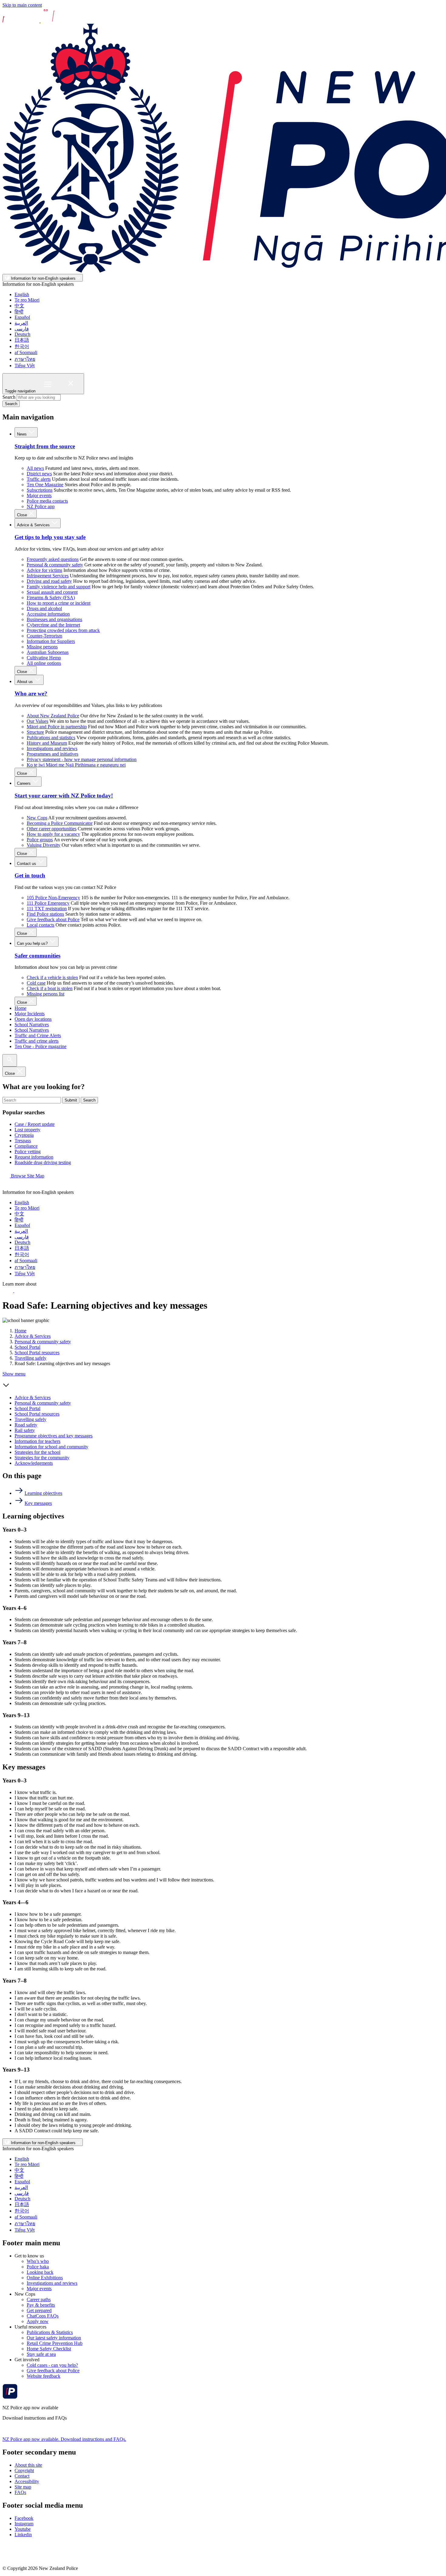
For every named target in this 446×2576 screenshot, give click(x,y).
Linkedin (23, 2535)
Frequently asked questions (53, 559)
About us (25, 682)
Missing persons (42, 647)
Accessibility (27, 2481)
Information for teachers (37, 1441)
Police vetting (28, 1151)
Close (23, 515)
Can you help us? (33, 943)
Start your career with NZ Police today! (64, 796)
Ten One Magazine (45, 485)
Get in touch (30, 875)
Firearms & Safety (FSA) (51, 598)
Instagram (24, 2524)
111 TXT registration (47, 909)
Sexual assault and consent (52, 592)
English (22, 294)
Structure (35, 732)
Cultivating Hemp (44, 658)
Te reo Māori (27, 300)
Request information (34, 1157)
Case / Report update (35, 1124)
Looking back (40, 2272)
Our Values (37, 721)
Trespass (23, 1141)
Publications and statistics (51, 738)
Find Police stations (45, 914)
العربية (21, 323)
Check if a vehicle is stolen (52, 977)
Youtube (23, 2529)
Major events (39, 495)
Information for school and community (51, 1447)
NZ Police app (41, 506)
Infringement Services (48, 576)
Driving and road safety (49, 581)
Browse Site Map (27, 1176)
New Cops (37, 818)
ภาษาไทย (25, 359)
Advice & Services (34, 525)
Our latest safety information (54, 2338)
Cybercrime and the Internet (53, 625)
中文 (19, 306)
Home (20, 1008)
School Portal (27, 1347)
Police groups (40, 840)
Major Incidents (30, 1014)
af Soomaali (26, 352)
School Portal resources (37, 1353)
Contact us (27, 864)
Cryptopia (24, 1135)
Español (22, 317)
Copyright (24, 2470)
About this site (28, 2465)
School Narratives (32, 1025)
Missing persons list (46, 994)
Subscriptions (40, 490)
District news (39, 474)
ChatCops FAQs (43, 2316)
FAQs (20, 2492)
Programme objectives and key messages (54, 1436)
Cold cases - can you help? (52, 2365)
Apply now (38, 2321)
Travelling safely (30, 1358)
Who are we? (31, 694)
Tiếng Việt (25, 366)
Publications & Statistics (50, 2332)
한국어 (22, 346)
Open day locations (33, 1019)
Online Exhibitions (45, 2278)
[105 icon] (21, 1291)
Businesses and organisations (54, 619)
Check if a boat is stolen (50, 988)
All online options (44, 663)
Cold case (36, 983)
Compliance (26, 1146)
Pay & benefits (41, 2305)
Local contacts (41, 925)
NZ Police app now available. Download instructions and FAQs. (64, 2439)
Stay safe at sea (41, 2354)
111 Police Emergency (48, 903)
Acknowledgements (34, 1463)
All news (35, 468)
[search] (10, 1060)
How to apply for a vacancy (53, 834)
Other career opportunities (52, 829)
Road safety (26, 1425)
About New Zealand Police (53, 716)
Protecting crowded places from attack (63, 630)
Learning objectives (43, 1493)
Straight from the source (45, 446)
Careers (24, 783)
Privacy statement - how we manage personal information (82, 759)
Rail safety (25, 1430)
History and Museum (47, 743)
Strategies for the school (37, 1452)
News (22, 434)
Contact (22, 2476)
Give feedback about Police (53, 919)
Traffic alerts (39, 479)
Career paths (39, 2299)
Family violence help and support (59, 587)
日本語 (22, 340)
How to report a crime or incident (59, 603)
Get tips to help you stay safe (50, 537)
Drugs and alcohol (44, 608)
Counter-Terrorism (44, 636)
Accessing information (48, 614)
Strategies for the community (42, 1458)
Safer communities (37, 956)
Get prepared (39, 2310)
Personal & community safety (55, 565)
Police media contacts (47, 501)
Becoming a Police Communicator (60, 823)
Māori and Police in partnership (57, 727)
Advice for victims (44, 570)
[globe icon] (7, 1187)
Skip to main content (22, 5)
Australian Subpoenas (48, 652)
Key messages (38, 1503)
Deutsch (22, 334)
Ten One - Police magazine (41, 1046)
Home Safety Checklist (49, 2349)
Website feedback (44, 2376)
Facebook (24, 2518)
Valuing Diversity (44, 845)
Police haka (38, 2267)
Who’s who (38, 2261)
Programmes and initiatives (52, 754)
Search (9, 397)
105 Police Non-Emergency (53, 898)
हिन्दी (19, 312)
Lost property (27, 1130)
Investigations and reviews (52, 748)
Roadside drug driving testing (43, 1162)
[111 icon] (8, 1291)
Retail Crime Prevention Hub (55, 2343)
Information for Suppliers (51, 641)
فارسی (22, 329)
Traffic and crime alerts (37, 1041)
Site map (23, 2487)
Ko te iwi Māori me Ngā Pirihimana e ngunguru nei (76, 765)
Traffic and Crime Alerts (38, 1035)
